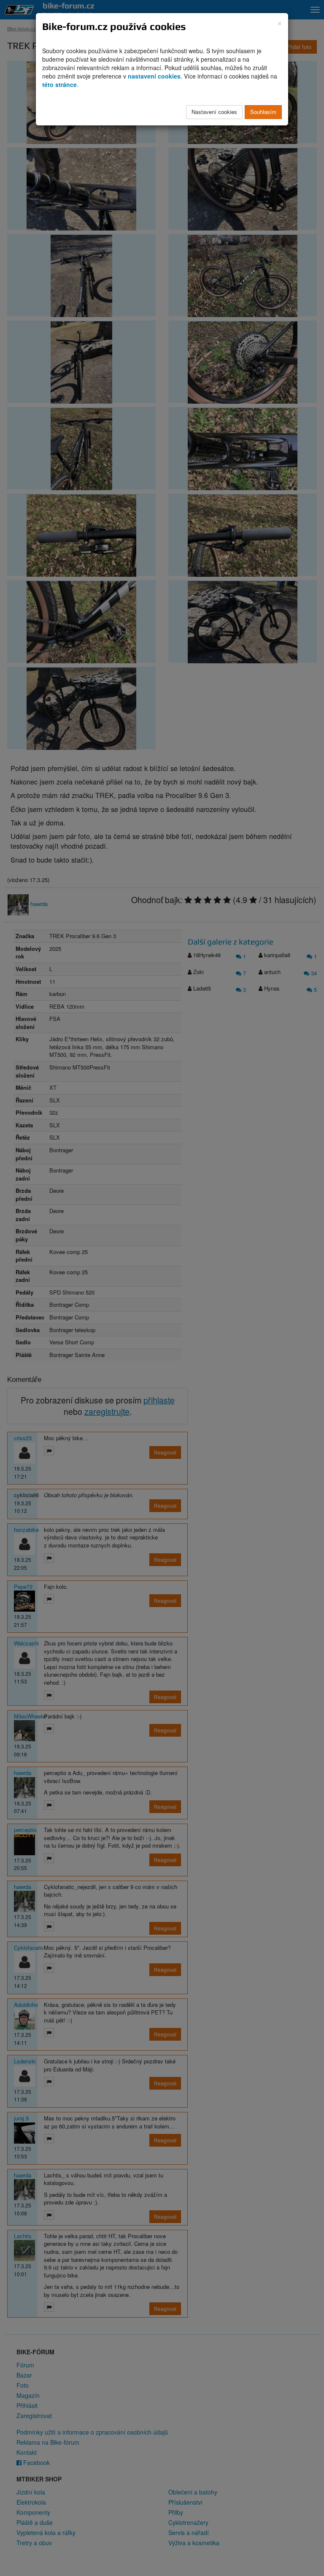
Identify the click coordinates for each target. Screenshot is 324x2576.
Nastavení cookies (214, 112)
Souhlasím (263, 112)
